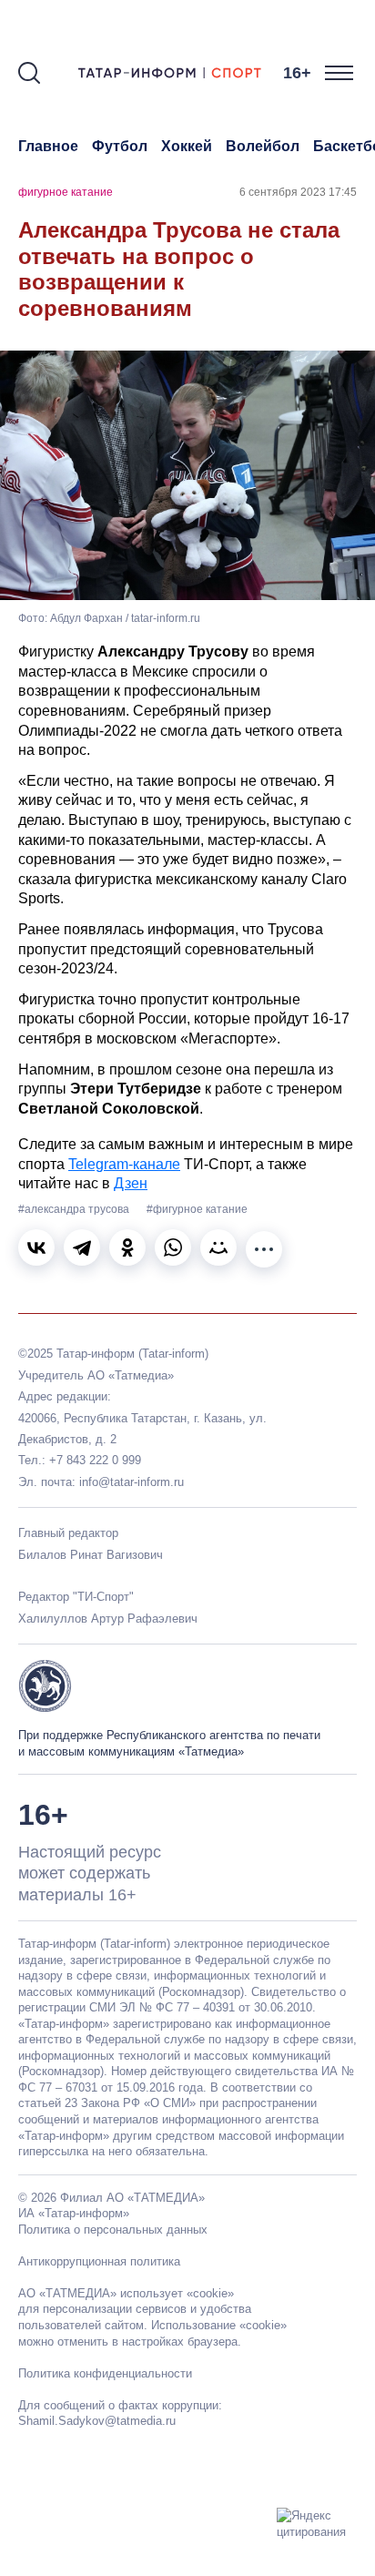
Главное (48, 146)
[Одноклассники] (127, 1247)
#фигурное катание (197, 1209)
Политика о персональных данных (113, 2230)
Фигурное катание (66, 192)
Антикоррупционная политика (99, 2261)
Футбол (120, 146)
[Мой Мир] (218, 1247)
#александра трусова (75, 1209)
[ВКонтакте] (36, 1247)
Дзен (131, 1183)
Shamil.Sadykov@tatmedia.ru (97, 2421)
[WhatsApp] (173, 1247)
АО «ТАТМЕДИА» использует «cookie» (126, 2293)
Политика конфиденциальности (105, 2373)
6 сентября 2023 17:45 (298, 192)
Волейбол (263, 146)
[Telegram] (82, 1247)
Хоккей (187, 146)
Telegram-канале (124, 1164)
